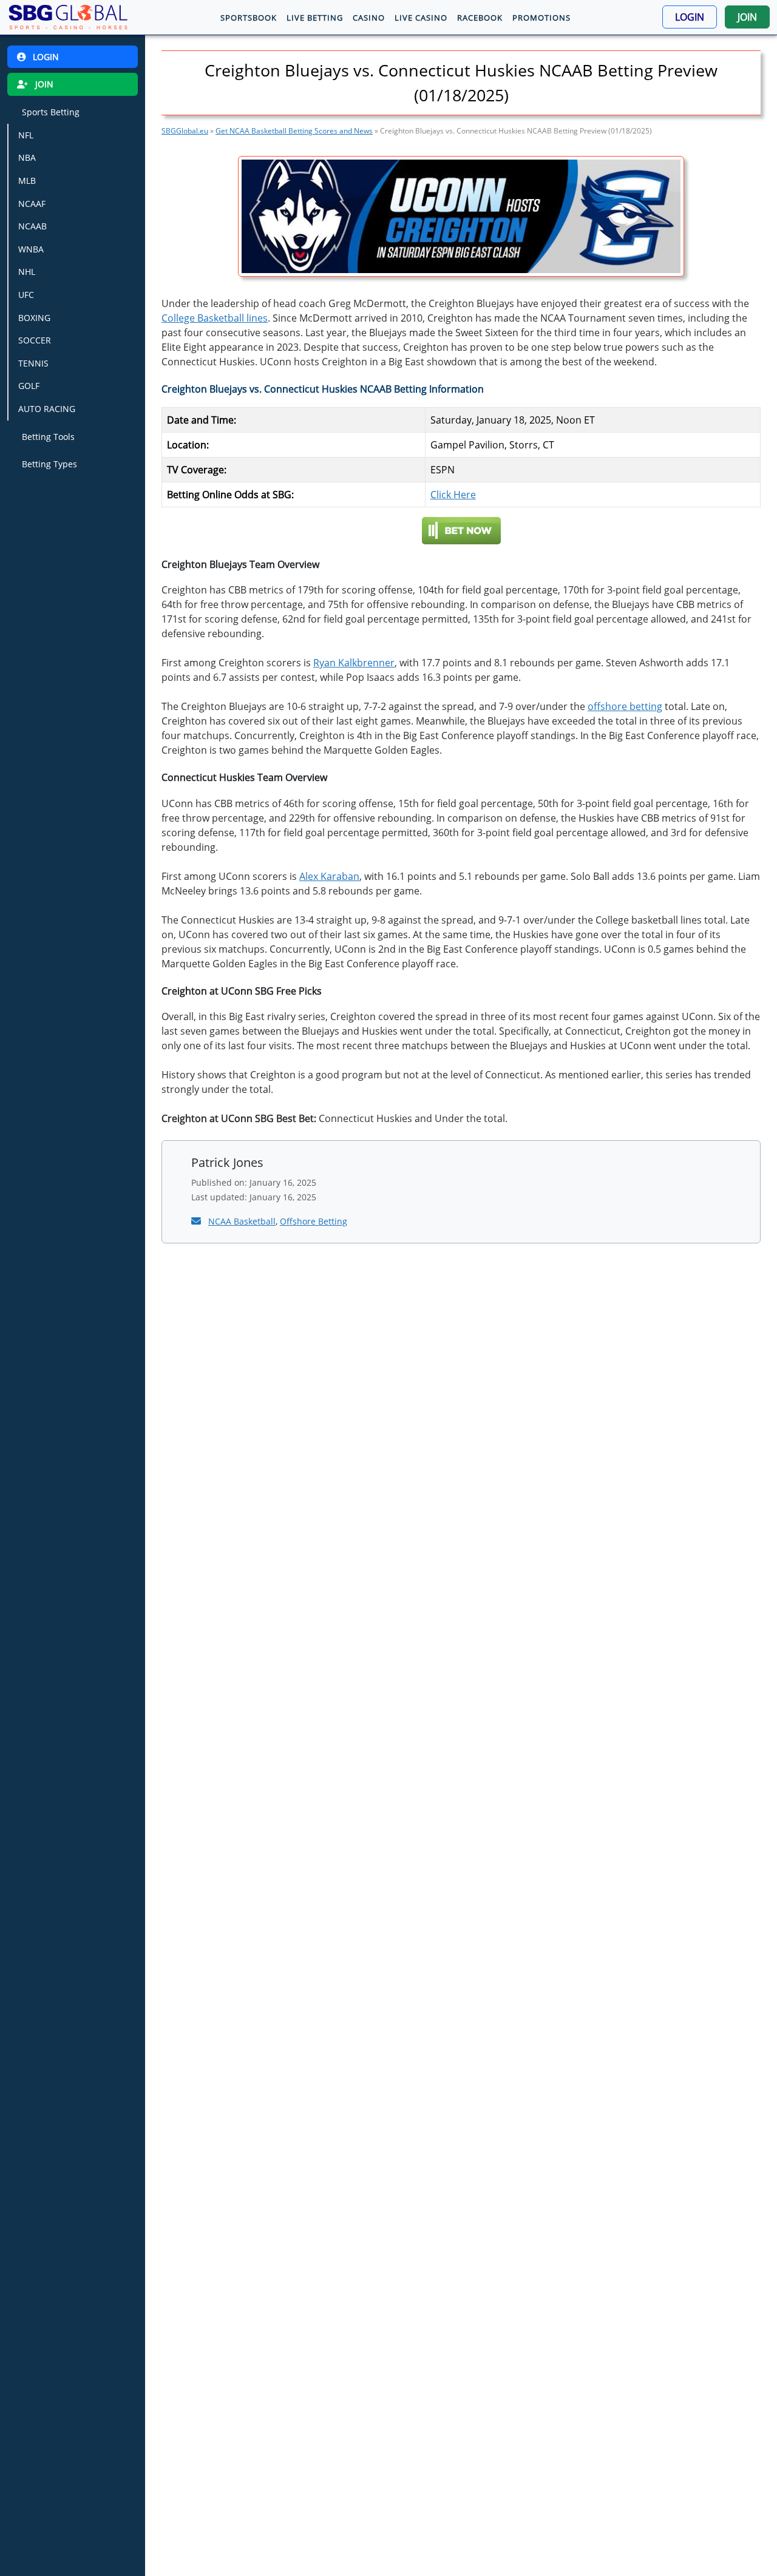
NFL (26, 135)
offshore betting (625, 706)
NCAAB (32, 226)
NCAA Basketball (242, 1221)
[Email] (197, 1221)
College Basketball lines (215, 318)
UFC (26, 295)
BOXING (34, 318)
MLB (27, 181)
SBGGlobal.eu (185, 131)
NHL (27, 272)
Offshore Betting (314, 1221)
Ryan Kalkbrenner (354, 663)
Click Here (453, 495)
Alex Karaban (329, 876)
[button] (690, 17)
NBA (27, 157)
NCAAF (32, 204)
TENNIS (33, 363)
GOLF (29, 386)
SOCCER (35, 340)
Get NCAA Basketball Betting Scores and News (294, 131)
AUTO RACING (47, 409)
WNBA (31, 249)
